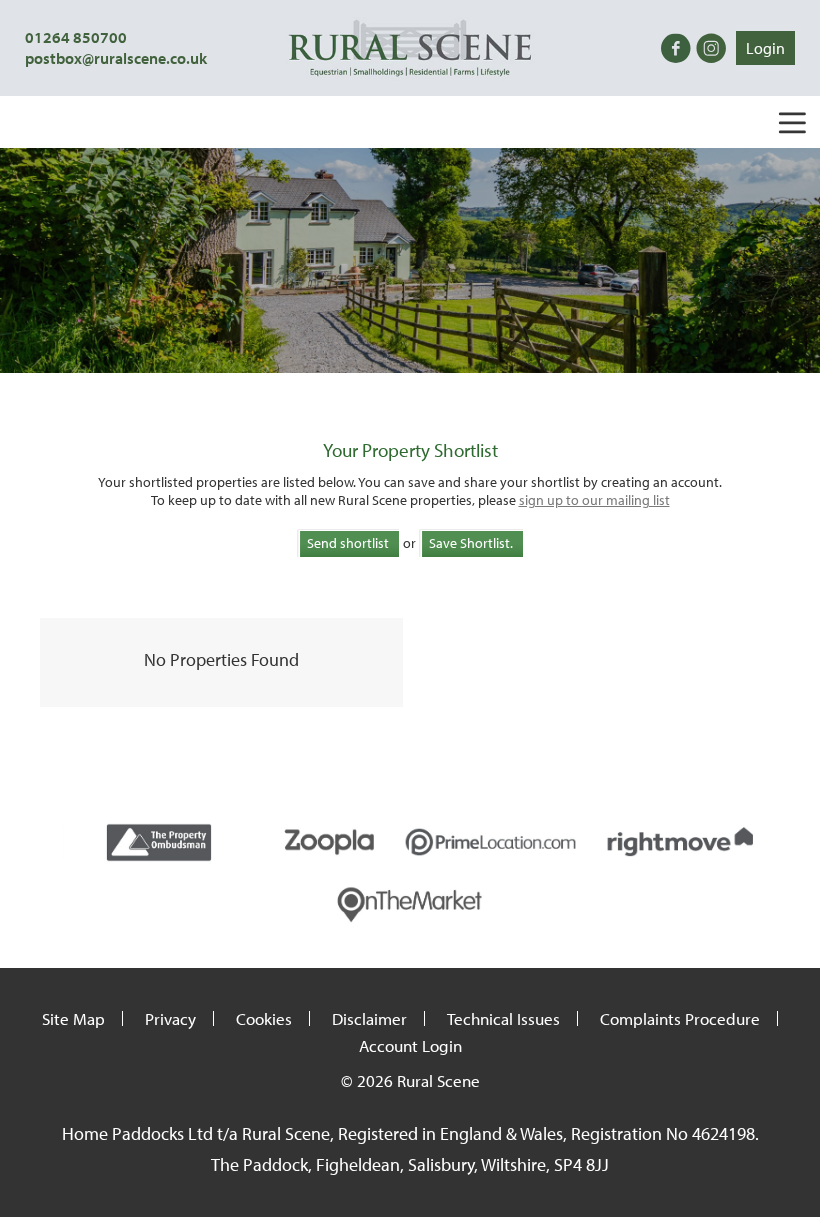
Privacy (170, 1018)
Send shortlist (348, 543)
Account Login (410, 1045)
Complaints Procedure (680, 1018)
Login (765, 48)
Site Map (73, 1018)
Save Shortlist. (471, 543)
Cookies (264, 1018)
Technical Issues (503, 1018)
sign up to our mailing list (594, 500)
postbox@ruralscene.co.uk (116, 58)
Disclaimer (369, 1018)
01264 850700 (76, 37)
